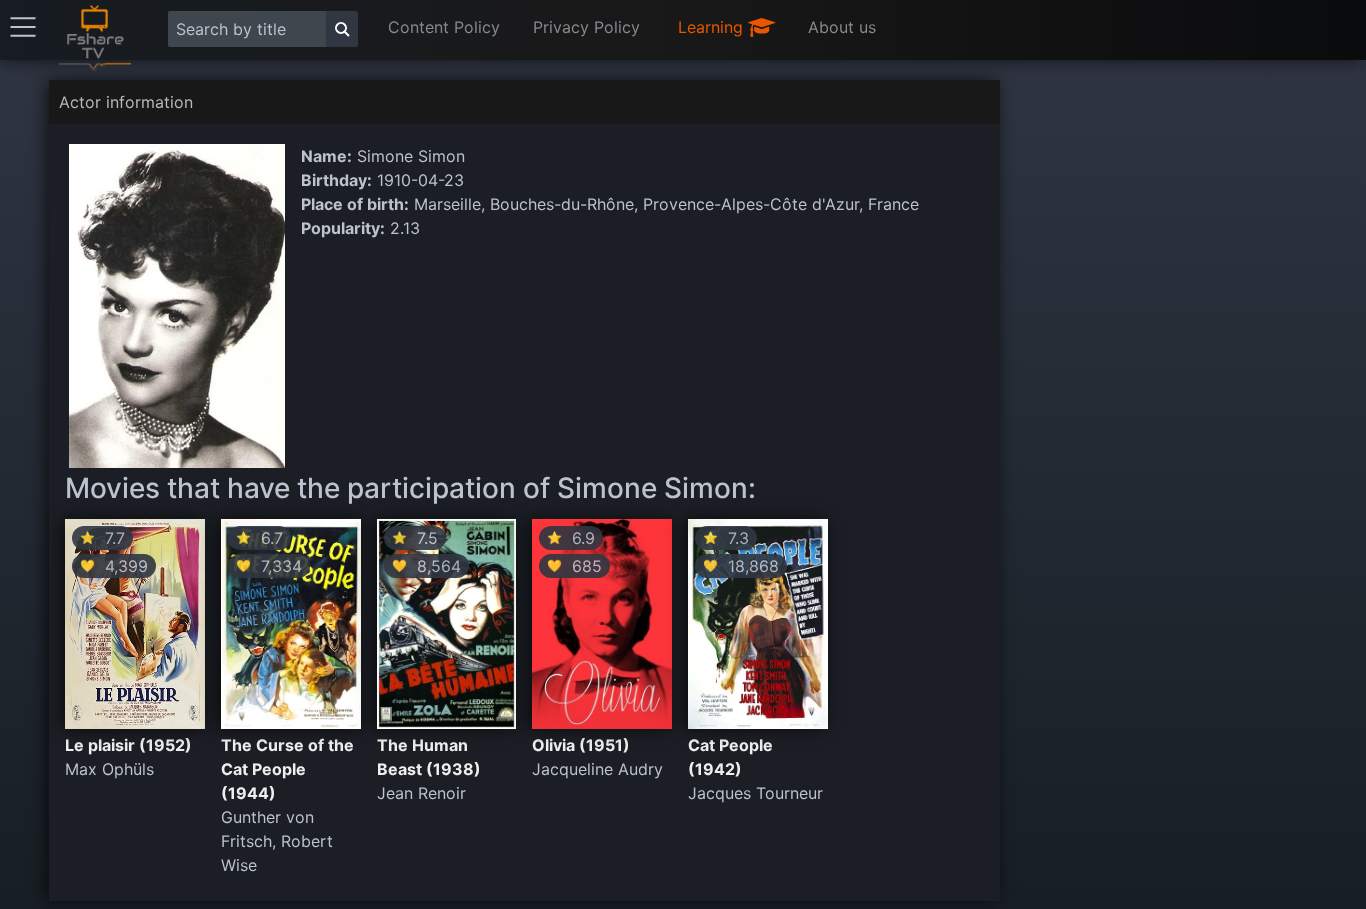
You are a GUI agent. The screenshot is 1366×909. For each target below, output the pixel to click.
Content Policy (444, 27)
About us (842, 27)
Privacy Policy (586, 27)
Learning (713, 27)
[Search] (342, 29)
